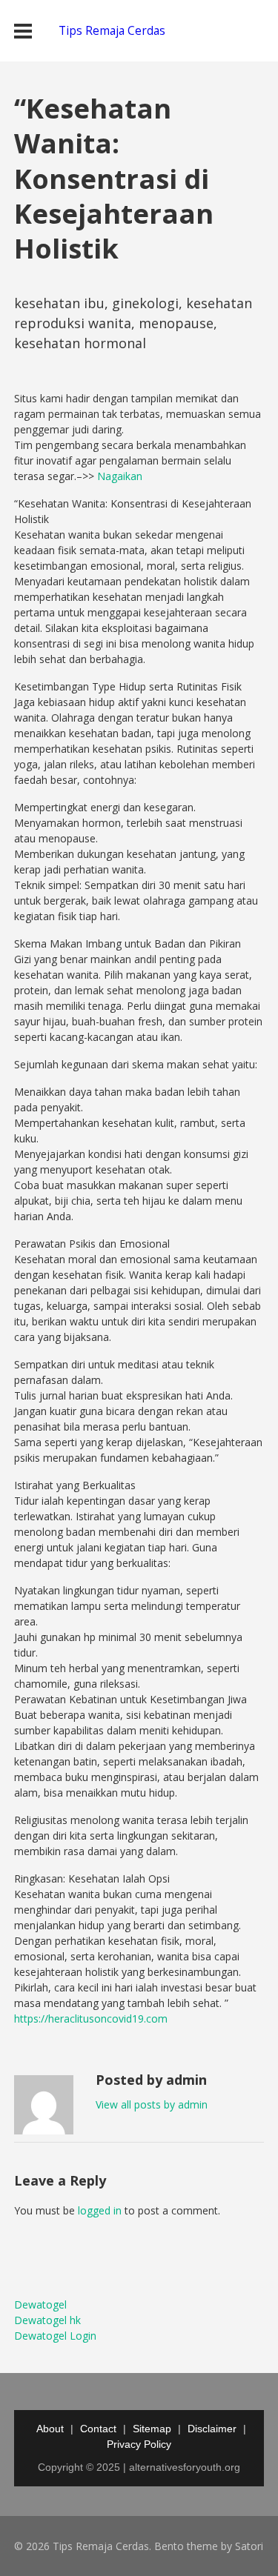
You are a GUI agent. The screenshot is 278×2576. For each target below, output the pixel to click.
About (50, 2429)
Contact (98, 2429)
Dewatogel (40, 2304)
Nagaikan (120, 476)
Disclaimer (212, 2429)
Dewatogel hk (47, 2320)
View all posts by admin (152, 2104)
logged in (100, 2210)
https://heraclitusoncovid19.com (91, 2018)
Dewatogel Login (55, 2336)
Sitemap (152, 2429)
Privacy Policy (139, 2444)
